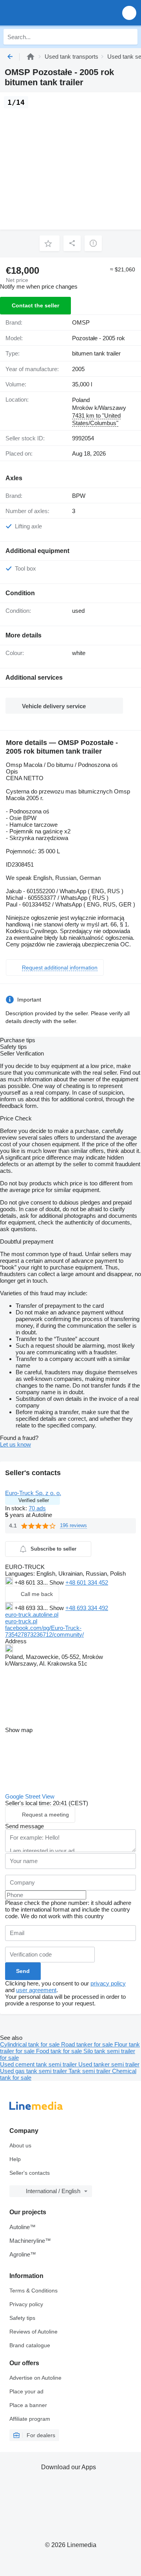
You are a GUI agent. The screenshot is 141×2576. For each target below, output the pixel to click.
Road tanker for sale (88, 2044)
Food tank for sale (60, 2051)
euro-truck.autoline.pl (32, 1615)
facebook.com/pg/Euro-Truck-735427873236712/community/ (44, 1631)
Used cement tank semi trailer (39, 2064)
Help (15, 2159)
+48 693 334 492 (87, 1608)
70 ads (37, 1508)
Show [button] (57, 1582)
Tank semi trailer (90, 2071)
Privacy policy (26, 2304)
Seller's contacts (30, 2173)
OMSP (81, 322)
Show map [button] (19, 1730)
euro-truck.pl (21, 1621)
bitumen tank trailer (96, 353)
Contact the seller (35, 305)
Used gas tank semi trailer (34, 2071)
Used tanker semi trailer (109, 2064)
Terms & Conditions (33, 2291)
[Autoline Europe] (51, 13)
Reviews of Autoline (33, 2332)
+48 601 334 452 (87, 1582)
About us (20, 2145)
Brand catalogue (30, 2345)
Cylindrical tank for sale (31, 2044)
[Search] (130, 37)
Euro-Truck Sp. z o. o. (33, 1493)
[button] (129, 13)
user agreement (36, 1990)
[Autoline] (31, 57)
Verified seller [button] (34, 1500)
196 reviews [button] (73, 1525)
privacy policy (108, 1983)
